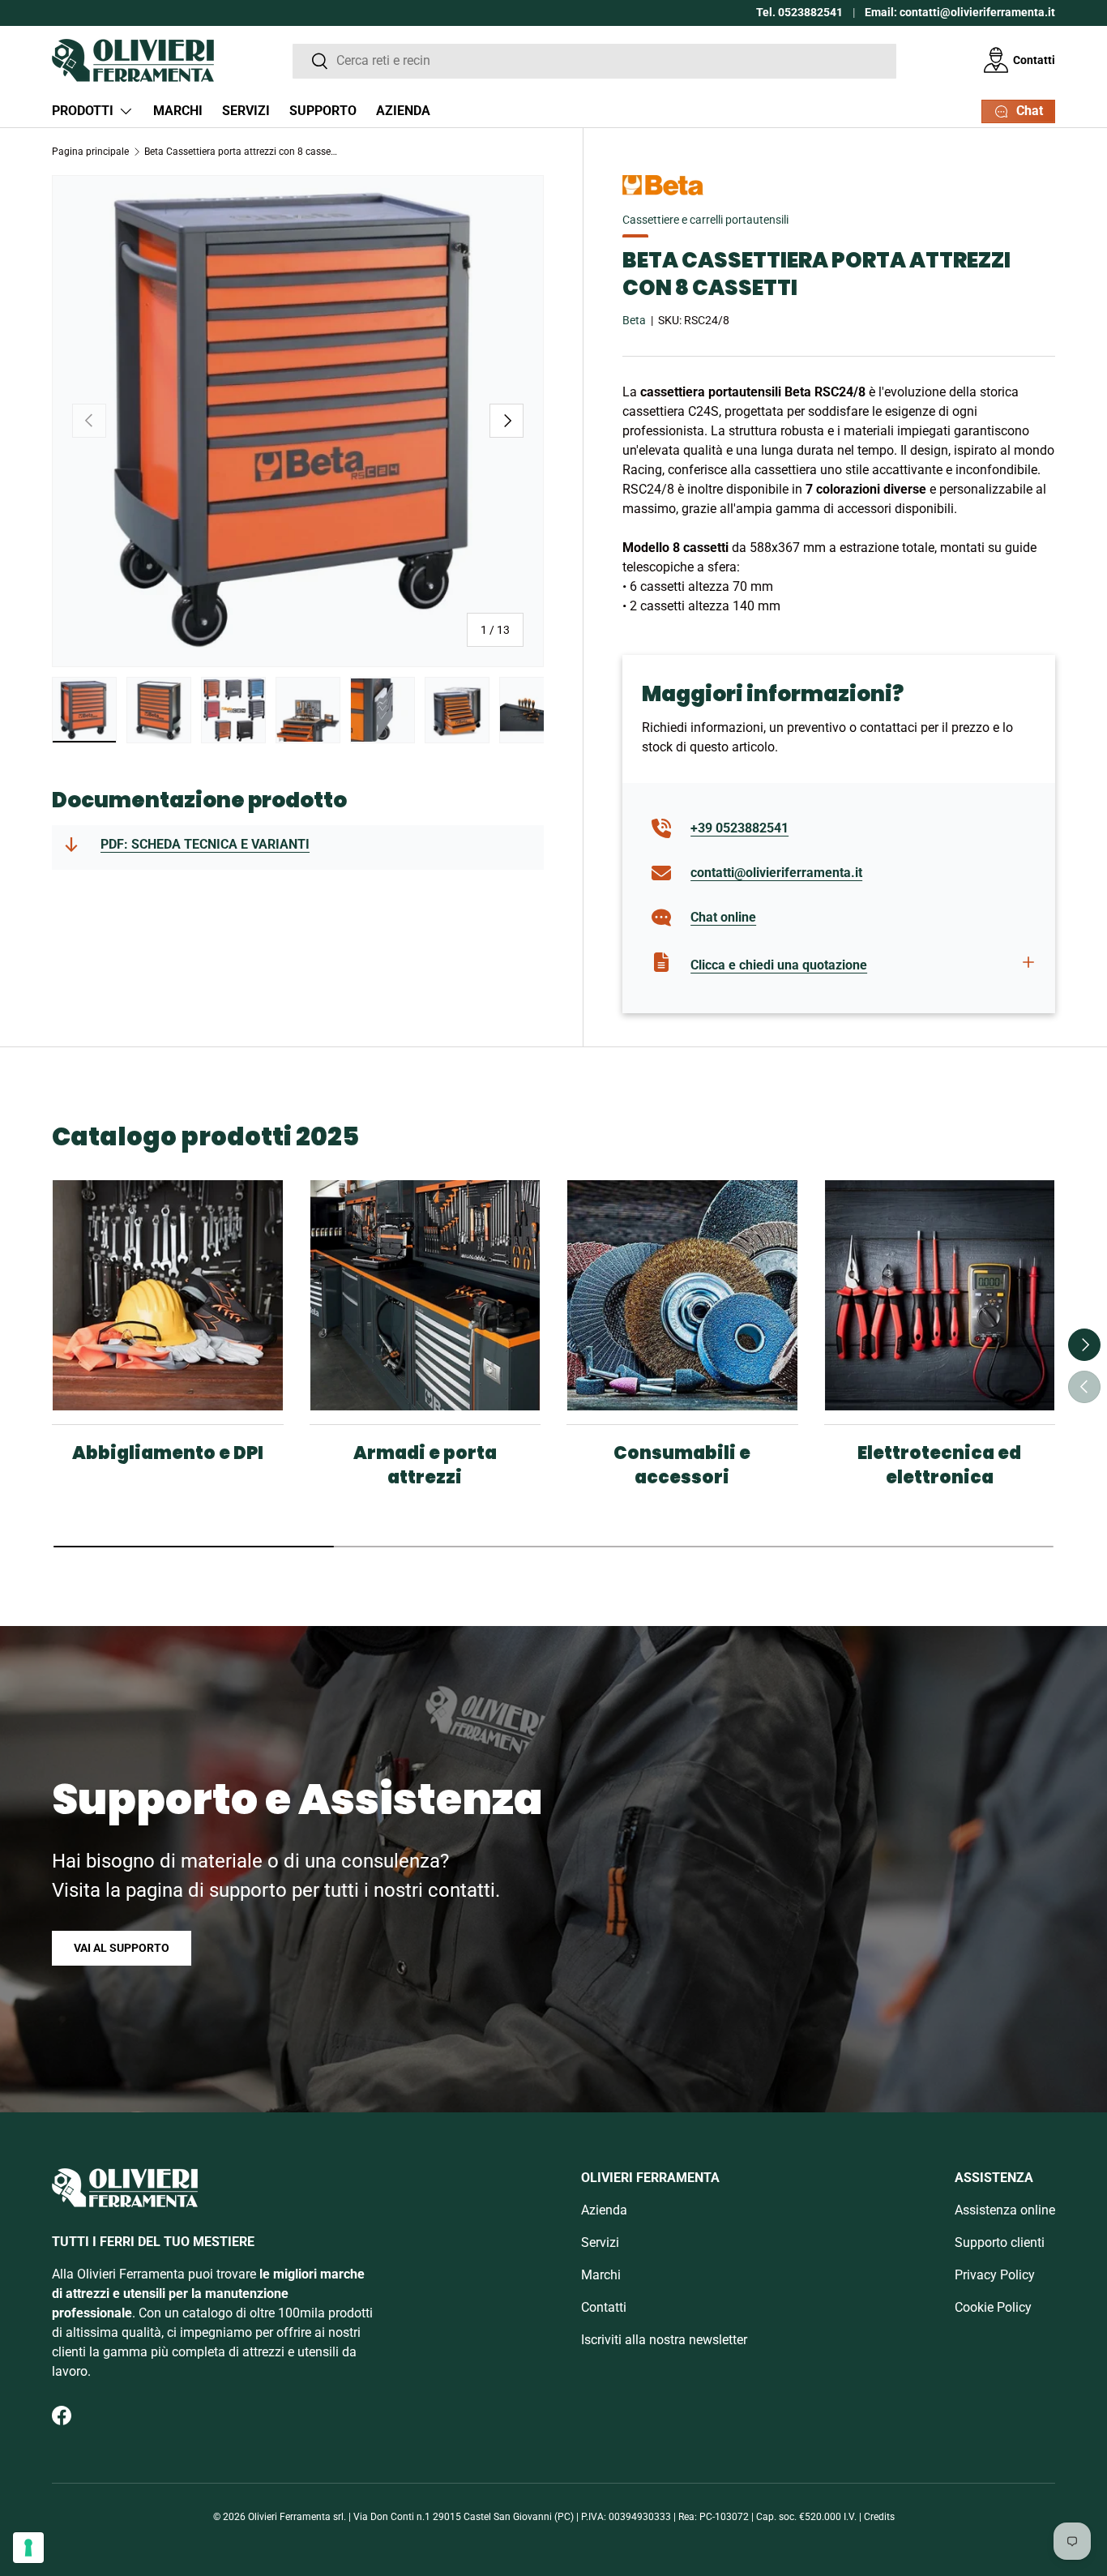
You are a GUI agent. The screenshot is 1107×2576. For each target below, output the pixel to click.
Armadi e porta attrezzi (425, 1466)
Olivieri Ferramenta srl (296, 2517)
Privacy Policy (995, 2275)
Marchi (178, 111)
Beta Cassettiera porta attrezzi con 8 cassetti (241, 152)
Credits (879, 2517)
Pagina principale (90, 152)
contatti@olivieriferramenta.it (776, 873)
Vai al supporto (122, 1948)
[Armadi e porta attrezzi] (425, 1295)
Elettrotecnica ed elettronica (939, 1466)
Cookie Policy (993, 2307)
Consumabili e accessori (682, 1466)
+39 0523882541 (739, 828)
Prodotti (83, 111)
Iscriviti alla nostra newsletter (664, 2340)
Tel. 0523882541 (799, 13)
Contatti (1034, 60)
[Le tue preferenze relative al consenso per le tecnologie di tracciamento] (28, 2548)
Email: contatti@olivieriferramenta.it (960, 13)
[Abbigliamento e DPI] (168, 1295)
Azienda (403, 111)
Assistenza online (1005, 2210)
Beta (634, 320)
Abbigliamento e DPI (168, 1453)
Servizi (246, 111)
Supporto (323, 111)
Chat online (723, 917)
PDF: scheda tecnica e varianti (205, 844)
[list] (298, 421)
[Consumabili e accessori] (682, 1295)
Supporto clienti (1000, 2242)
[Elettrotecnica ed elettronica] (940, 1295)
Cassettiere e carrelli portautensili (705, 220)
